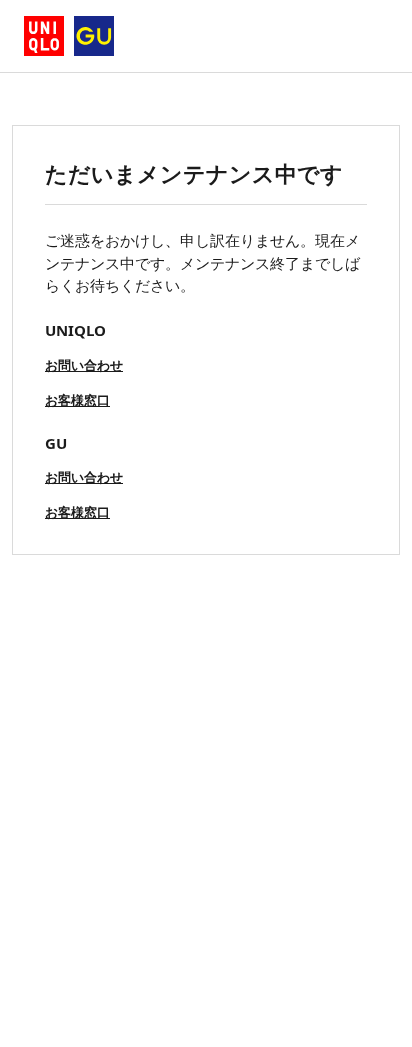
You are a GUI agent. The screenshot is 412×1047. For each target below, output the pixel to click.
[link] (84, 363)
